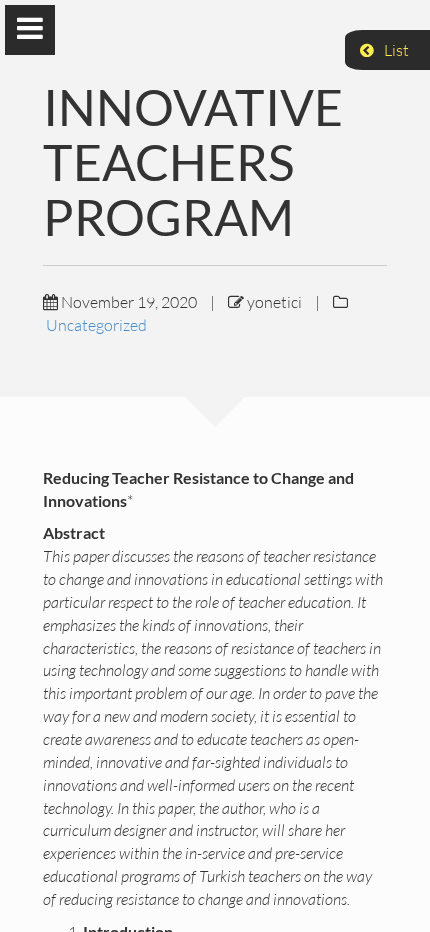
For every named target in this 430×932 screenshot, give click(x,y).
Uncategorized (96, 325)
